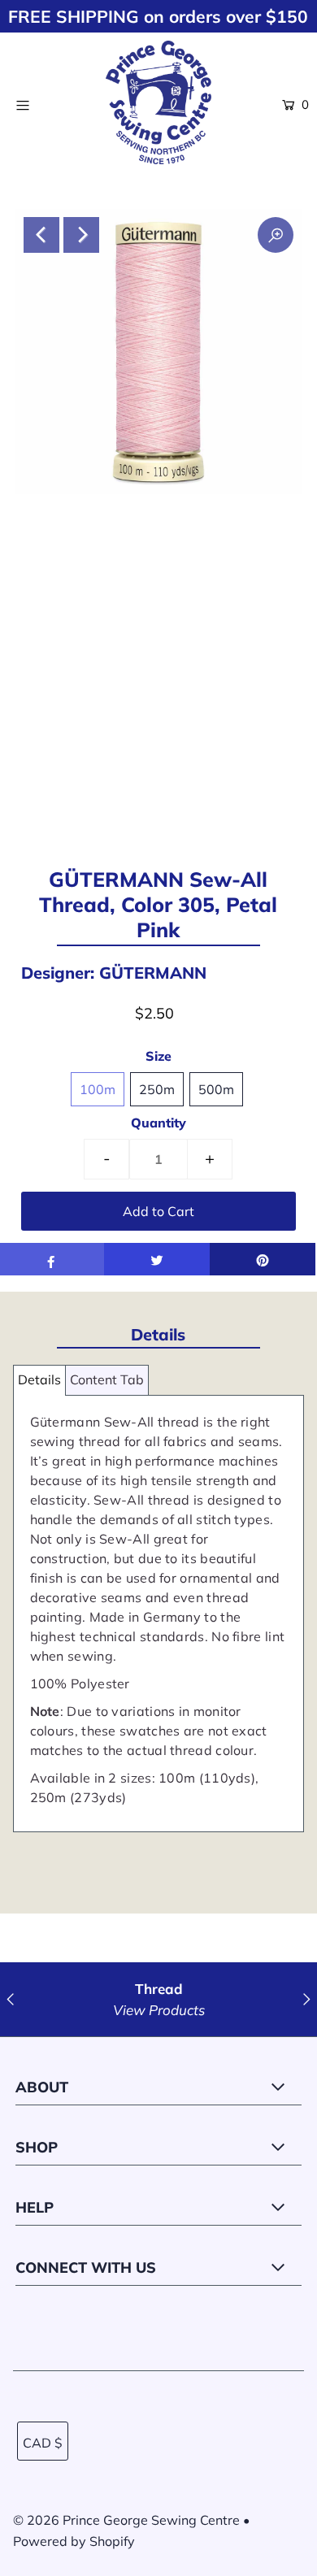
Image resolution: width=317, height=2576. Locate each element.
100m (98, 1089)
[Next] (81, 235)
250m (157, 1089)
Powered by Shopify (74, 2541)
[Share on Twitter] (157, 1259)
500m (216, 1089)
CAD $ (43, 2443)
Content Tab (107, 1379)
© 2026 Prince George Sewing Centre (126, 2520)
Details (39, 1379)
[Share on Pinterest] (263, 1259)
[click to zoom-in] (276, 235)
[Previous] (41, 235)
